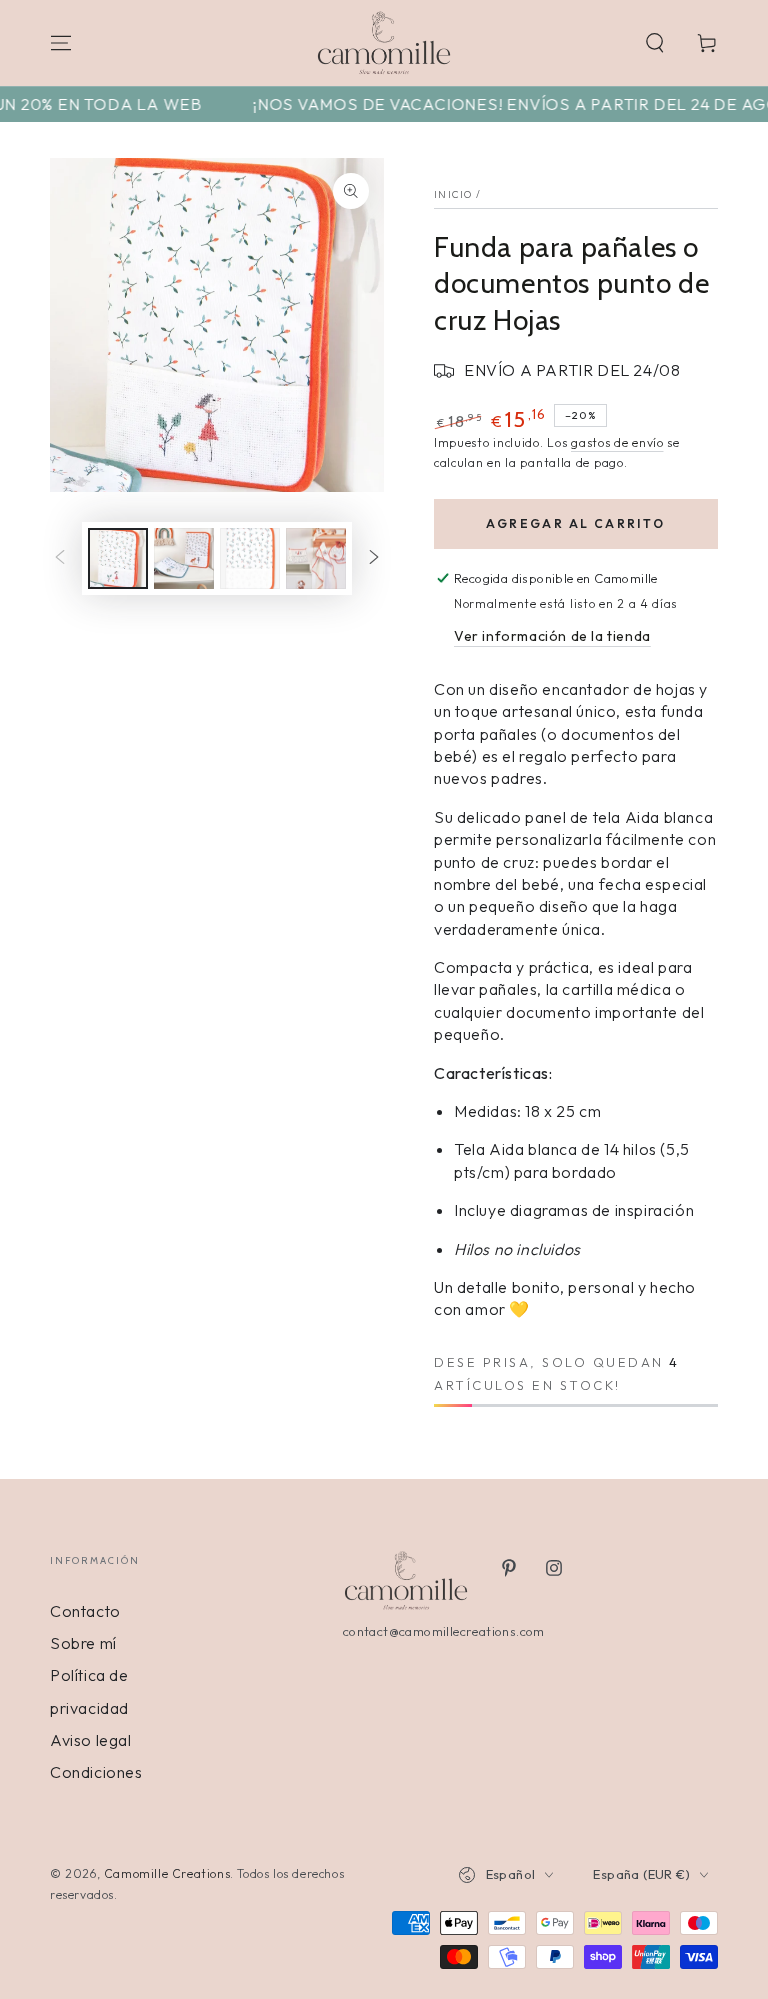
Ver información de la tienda (552, 636)
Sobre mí (83, 1643)
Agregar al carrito (575, 523)
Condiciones (96, 1772)
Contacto (85, 1611)
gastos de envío (617, 442)
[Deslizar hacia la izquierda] (60, 559)
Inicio (453, 194)
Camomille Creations (167, 1873)
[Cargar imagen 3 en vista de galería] (250, 558)
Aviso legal (91, 1740)
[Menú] (61, 43)
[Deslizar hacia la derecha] (374, 559)
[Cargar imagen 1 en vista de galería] (118, 558)
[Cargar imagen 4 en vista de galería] (316, 558)
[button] (655, 43)
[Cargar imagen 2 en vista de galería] (184, 558)
